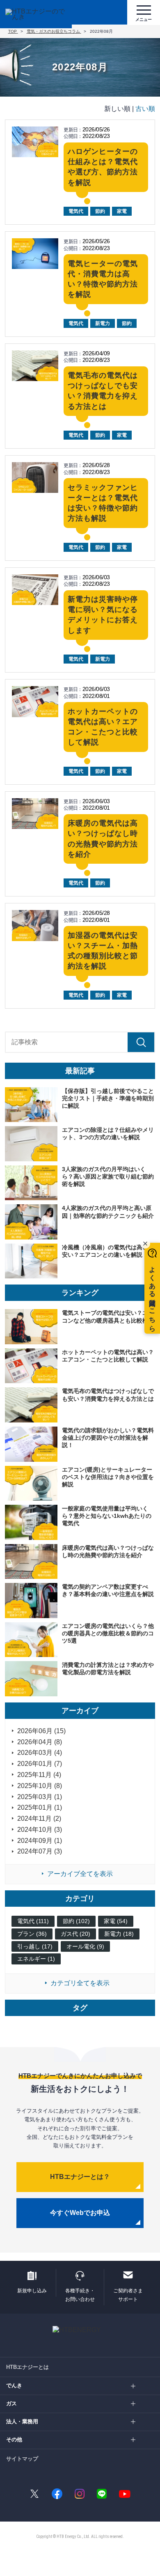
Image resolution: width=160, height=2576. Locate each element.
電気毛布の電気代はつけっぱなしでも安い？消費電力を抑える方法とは (108, 1395)
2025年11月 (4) (39, 1775)
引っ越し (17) (35, 1946)
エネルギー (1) (36, 1959)
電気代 (76, 211)
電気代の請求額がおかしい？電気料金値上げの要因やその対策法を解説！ (108, 1438)
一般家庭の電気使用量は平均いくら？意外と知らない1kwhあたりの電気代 (107, 1516)
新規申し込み (32, 2291)
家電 (122, 211)
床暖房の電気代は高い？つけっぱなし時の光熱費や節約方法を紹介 (108, 1551)
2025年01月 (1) (40, 1807)
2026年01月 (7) (40, 1764)
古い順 (145, 109)
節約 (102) (76, 1921)
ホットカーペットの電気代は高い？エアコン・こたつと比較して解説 (108, 1356)
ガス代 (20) (75, 1934)
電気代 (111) (33, 1921)
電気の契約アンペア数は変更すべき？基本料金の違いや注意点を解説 (108, 1590)
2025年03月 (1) (40, 1797)
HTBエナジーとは (27, 2367)
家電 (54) (116, 1921)
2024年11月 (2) (39, 1819)
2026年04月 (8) (40, 1742)
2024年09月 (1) (40, 1841)
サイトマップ (22, 2459)
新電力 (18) (119, 1934)
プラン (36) (32, 1934)
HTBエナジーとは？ (80, 2177)
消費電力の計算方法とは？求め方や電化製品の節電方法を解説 (108, 1668)
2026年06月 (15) (41, 1731)
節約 (100, 211)
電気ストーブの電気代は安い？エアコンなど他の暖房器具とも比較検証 (108, 1316)
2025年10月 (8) (40, 1786)
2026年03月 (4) (40, 1753)
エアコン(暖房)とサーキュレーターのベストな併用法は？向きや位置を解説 (108, 1477)
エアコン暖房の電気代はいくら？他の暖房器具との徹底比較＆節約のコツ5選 (108, 1633)
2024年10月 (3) (40, 1830)
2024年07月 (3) (40, 1851)
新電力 (103, 323)
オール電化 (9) (85, 1946)
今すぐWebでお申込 (80, 2213)
